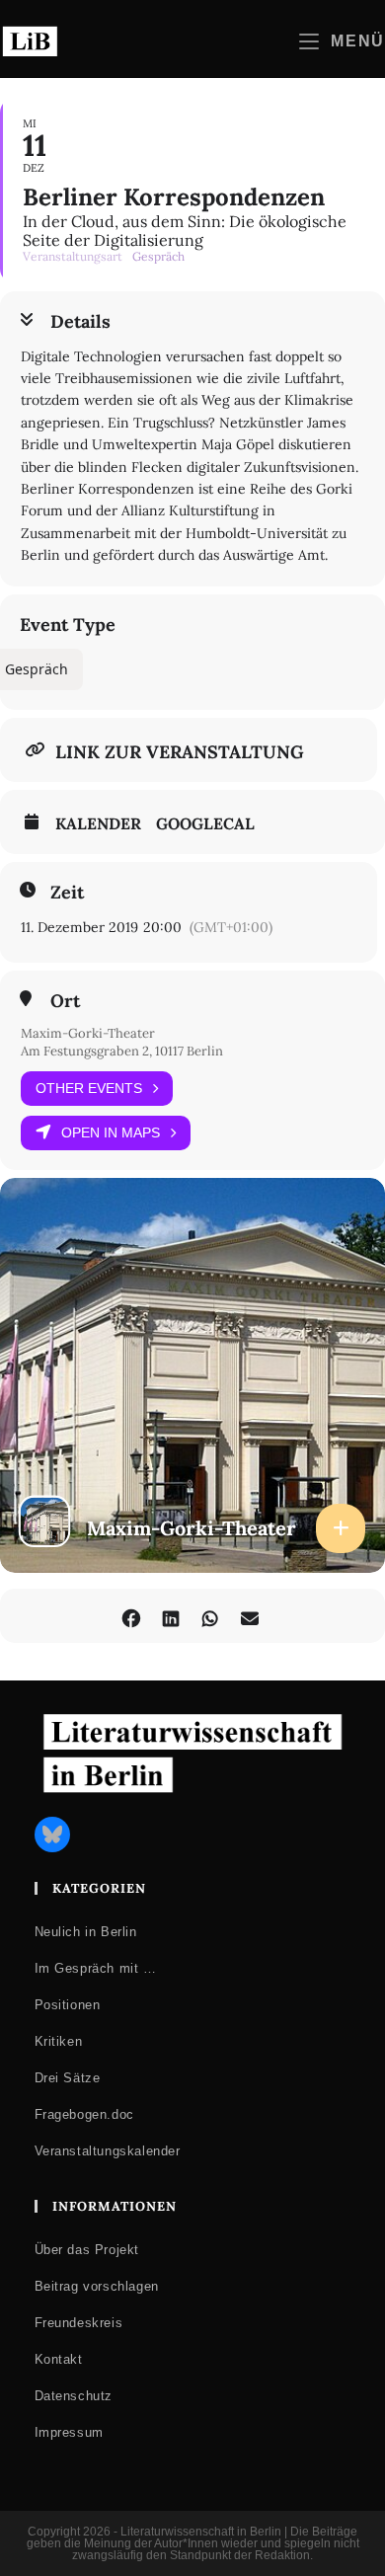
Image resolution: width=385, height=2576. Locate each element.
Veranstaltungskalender (108, 2151)
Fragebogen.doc (84, 2114)
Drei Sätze (68, 2078)
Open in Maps (111, 1132)
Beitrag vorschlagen (97, 2286)
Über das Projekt (87, 2250)
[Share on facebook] (131, 1616)
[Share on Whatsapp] (210, 1616)
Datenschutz (74, 2396)
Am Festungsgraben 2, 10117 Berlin (122, 1051)
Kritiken (59, 2041)
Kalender (98, 823)
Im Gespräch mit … (96, 1968)
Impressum (69, 2432)
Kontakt (59, 2359)
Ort (65, 1001)
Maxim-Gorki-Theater (88, 1033)
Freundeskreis (79, 2323)
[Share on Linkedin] (170, 1616)
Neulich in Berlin (86, 1932)
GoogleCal (205, 823)
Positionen (68, 2005)
